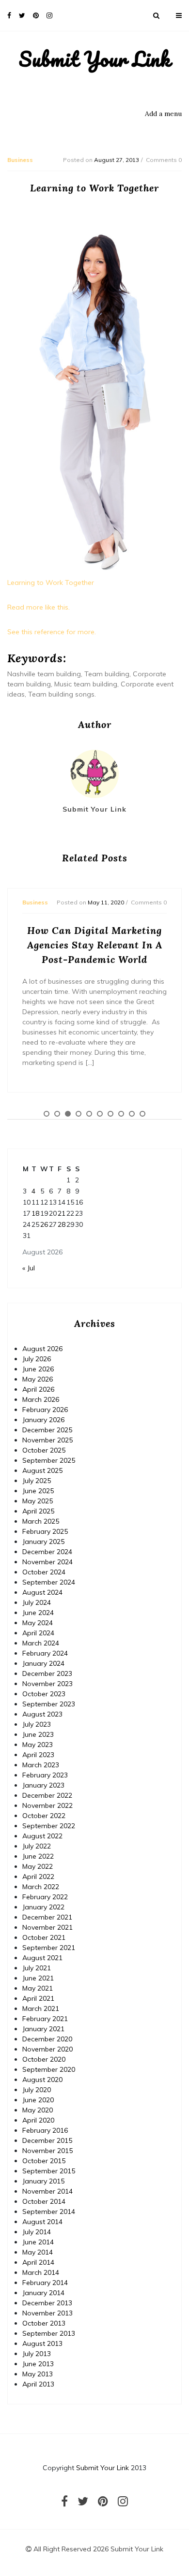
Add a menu (163, 114)
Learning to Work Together (51, 582)
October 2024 (44, 1572)
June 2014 (38, 2242)
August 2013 (42, 2343)
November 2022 (47, 1805)
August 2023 (42, 1714)
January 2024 (43, 1663)
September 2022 (49, 1826)
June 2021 (38, 1978)
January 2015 (43, 2181)
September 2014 (49, 2212)
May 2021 (38, 1988)
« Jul (29, 1268)
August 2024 (42, 1592)
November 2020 (47, 2049)
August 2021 (42, 1958)
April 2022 (38, 1877)
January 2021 (43, 2029)
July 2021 (37, 1968)
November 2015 (47, 2151)
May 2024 (38, 1623)
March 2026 (41, 1399)
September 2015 (49, 2171)
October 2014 (44, 2201)
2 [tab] (57, 1114)
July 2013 (37, 2354)
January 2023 (43, 1785)
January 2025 (43, 1542)
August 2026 (42, 1349)
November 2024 (47, 1562)
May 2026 (38, 1379)
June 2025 (38, 1491)
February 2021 (45, 2019)
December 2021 (47, 1917)
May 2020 (38, 2110)
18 (35, 1213)
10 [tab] (142, 1114)
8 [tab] (121, 1114)
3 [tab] (68, 1114)
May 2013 (38, 2374)
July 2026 (37, 1359)
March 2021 (41, 2008)
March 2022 (41, 1887)
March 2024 (41, 1643)
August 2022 (42, 1836)
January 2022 (43, 1907)
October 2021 (44, 1937)
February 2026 (45, 1410)
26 (44, 1224)
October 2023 (44, 1694)
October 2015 (44, 2161)
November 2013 (47, 2313)
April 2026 (38, 1389)
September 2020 (49, 2069)
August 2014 (42, 2222)
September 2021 (49, 1948)
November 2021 (47, 1927)
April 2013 (38, 2384)
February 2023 (45, 1775)
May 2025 (38, 1501)
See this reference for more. (52, 632)
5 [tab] (89, 1114)
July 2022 (37, 1846)
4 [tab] (79, 1114)
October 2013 (44, 2323)
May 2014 (38, 2252)
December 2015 (47, 2140)
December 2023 (47, 1674)
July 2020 (37, 2090)
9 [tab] (132, 1114)
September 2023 (49, 1704)
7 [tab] (110, 1114)
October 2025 (44, 1450)
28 (62, 1224)
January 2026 (43, 1420)
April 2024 (38, 1633)
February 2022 (45, 1897)
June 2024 (38, 1613)
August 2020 (42, 2080)
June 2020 (38, 2100)
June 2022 (38, 1856)
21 (62, 1213)
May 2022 (38, 1866)
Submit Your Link (95, 59)
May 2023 (38, 1745)
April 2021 (38, 1998)
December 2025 (47, 1430)
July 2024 (37, 1602)
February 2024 (45, 1653)
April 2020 (38, 2120)
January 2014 (43, 2293)
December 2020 (47, 2039)
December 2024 (47, 1552)
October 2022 (44, 1816)
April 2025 (38, 1511)
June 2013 (38, 2364)
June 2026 (38, 1369)
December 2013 (47, 2303)
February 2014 (45, 2283)
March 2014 (41, 2272)
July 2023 (37, 1724)
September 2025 (49, 1460)
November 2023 (47, 1684)
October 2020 (44, 2059)
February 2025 (45, 1531)
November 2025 (47, 1440)
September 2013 (49, 2333)
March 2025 (41, 1521)
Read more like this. (39, 607)
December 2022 (47, 1795)
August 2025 (42, 1470)
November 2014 (47, 2191)
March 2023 (41, 1765)
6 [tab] (100, 1114)
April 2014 (38, 2262)
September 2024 (49, 1582)
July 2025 (37, 1481)
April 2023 (38, 1755)
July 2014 (37, 2232)
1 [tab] (47, 1114)
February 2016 (45, 2130)
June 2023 (38, 1734)
